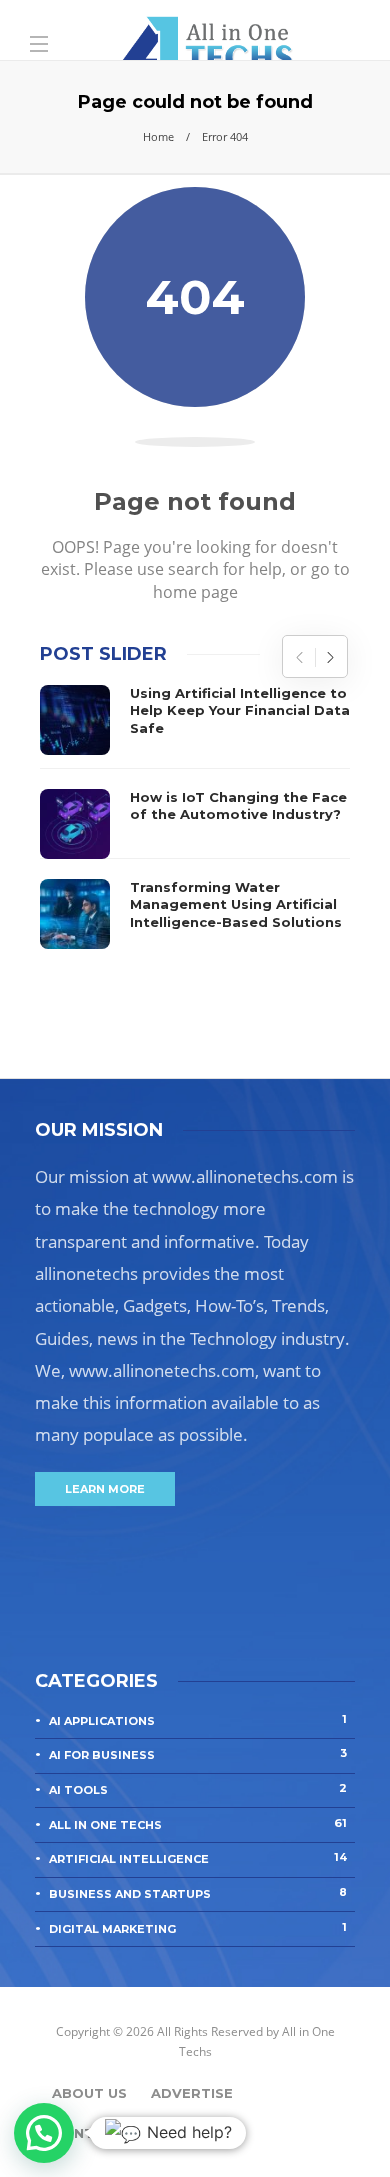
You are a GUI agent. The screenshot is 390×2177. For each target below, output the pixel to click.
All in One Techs (198, 1824)
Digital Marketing (198, 1928)
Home (158, 136)
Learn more (105, 1489)
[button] (44, 2133)
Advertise (192, 2093)
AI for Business (198, 1754)
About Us (89, 2093)
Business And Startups (198, 1893)
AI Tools (198, 1789)
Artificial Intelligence (198, 1858)
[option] (195, 817)
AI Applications (198, 1720)
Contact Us (99, 2133)
